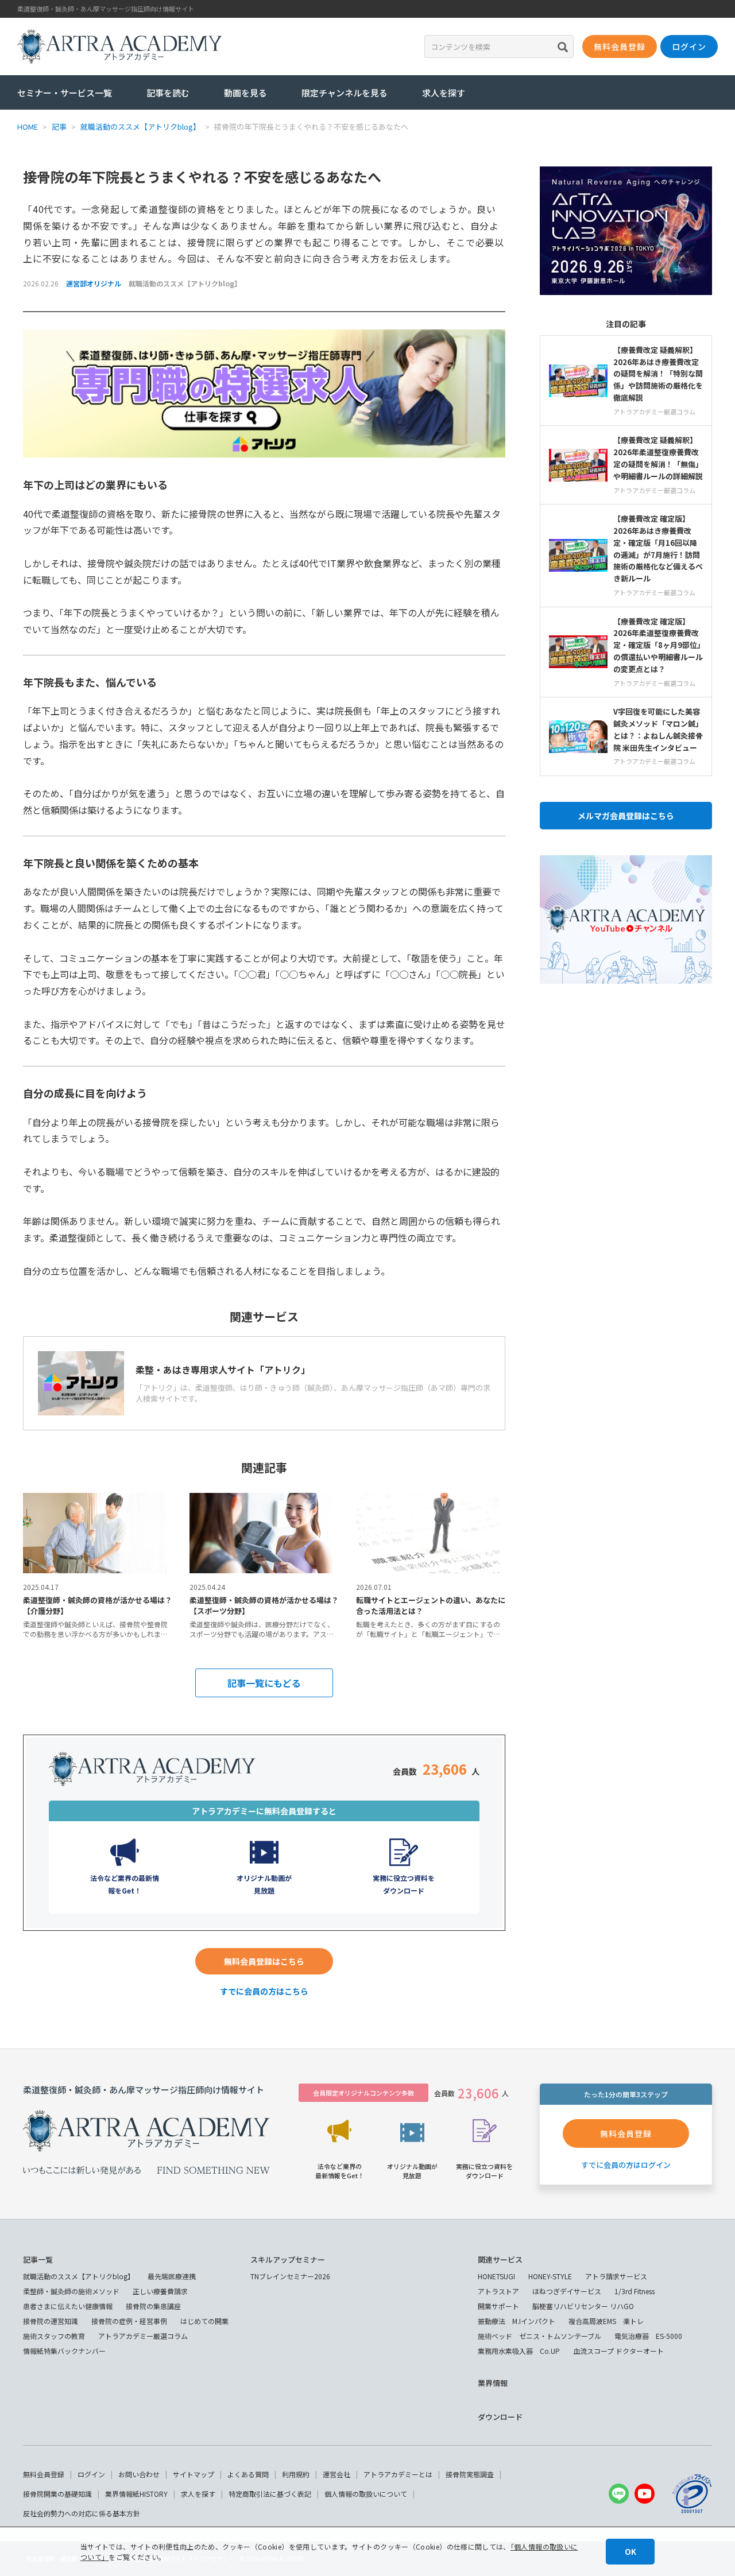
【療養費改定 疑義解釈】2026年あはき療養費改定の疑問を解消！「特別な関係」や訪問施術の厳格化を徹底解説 (658, 374)
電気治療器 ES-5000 (648, 2336)
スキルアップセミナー (288, 2259)
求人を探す (444, 93)
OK (630, 2552)
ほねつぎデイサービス (567, 2291)
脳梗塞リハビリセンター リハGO (583, 2306)
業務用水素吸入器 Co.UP (519, 2351)
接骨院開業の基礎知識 (57, 2494)
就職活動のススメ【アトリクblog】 (185, 283)
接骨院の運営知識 (51, 2321)
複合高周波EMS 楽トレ (606, 2321)
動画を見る (245, 93)
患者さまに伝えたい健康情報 (68, 2306)
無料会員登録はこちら (264, 1961)
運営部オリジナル (94, 283)
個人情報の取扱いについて (366, 2494)
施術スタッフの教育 (54, 2336)
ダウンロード (500, 2417)
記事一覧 (38, 2259)
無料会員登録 (44, 2474)
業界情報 (493, 2383)
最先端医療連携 (172, 2276)
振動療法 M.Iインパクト (517, 2321)
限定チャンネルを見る (345, 93)
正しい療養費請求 (160, 2291)
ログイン (91, 2474)
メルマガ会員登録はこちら (626, 816)
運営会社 (336, 2474)
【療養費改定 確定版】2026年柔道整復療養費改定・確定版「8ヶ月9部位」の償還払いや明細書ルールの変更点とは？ (658, 645)
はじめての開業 (204, 2321)
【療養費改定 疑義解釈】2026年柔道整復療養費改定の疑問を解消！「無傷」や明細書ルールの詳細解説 (658, 458)
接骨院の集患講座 (153, 2306)
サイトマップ (194, 2474)
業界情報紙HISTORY (136, 2494)
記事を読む (168, 93)
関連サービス (500, 2259)
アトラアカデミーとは (398, 2474)
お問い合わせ (139, 2474)
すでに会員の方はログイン (626, 2165)
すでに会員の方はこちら (264, 1991)
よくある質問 (248, 2474)
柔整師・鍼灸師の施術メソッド (71, 2291)
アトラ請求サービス (616, 2276)
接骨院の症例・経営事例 (129, 2321)
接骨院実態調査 (470, 2474)
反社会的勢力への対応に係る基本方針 (82, 2513)
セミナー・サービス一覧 (65, 93)
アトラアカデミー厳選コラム (143, 2336)
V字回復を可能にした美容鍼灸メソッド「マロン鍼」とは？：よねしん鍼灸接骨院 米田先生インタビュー (658, 729)
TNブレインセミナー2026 (290, 2276)
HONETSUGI (496, 2276)
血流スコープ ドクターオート (618, 2351)
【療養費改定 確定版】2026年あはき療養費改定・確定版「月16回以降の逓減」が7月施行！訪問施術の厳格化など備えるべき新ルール (658, 548)
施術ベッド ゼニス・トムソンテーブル (539, 2336)
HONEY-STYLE (550, 2276)
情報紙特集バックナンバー (64, 2351)
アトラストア (498, 2291)
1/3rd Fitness (635, 2291)
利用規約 (296, 2474)
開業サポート (498, 2306)
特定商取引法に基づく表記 (270, 2494)
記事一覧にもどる (264, 1683)
